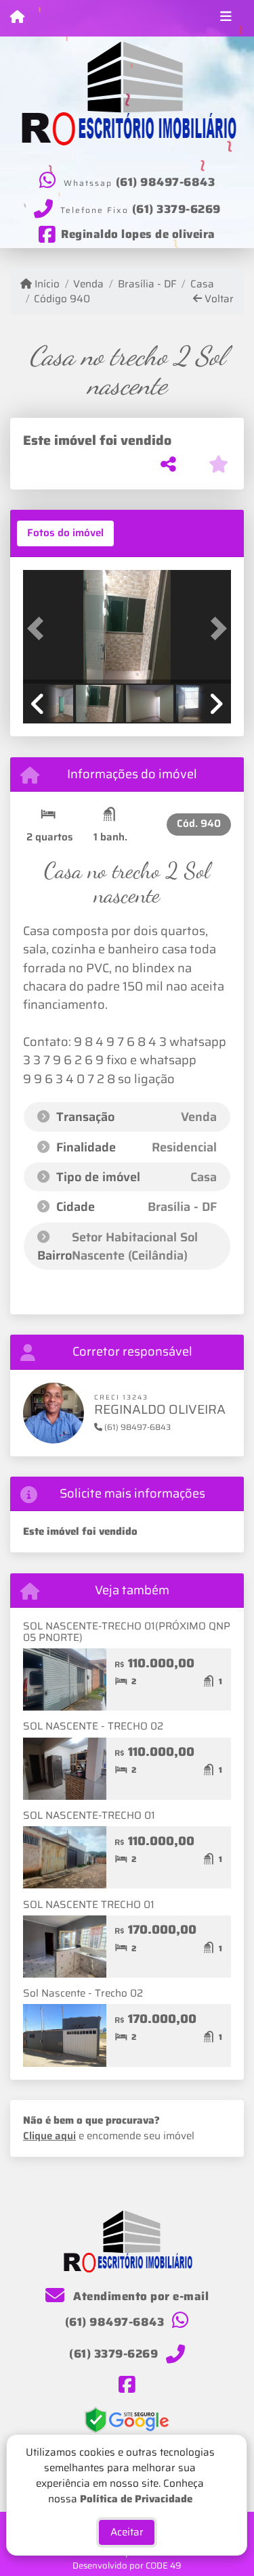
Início (46, 284)
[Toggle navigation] (226, 18)
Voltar (218, 299)
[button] (39, 628)
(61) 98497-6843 (166, 182)
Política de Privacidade (136, 2498)
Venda (88, 284)
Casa (202, 284)
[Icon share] (127, 2385)
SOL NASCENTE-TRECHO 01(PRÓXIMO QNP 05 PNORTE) (127, 1632)
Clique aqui (49, 2136)
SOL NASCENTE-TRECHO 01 (89, 1815)
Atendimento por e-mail (140, 2296)
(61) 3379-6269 (176, 209)
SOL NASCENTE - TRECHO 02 (93, 1726)
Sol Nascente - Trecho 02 (83, 1993)
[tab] (65, 533)
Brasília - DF (147, 284)
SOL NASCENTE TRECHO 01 (89, 1905)
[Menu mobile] (17, 18)
